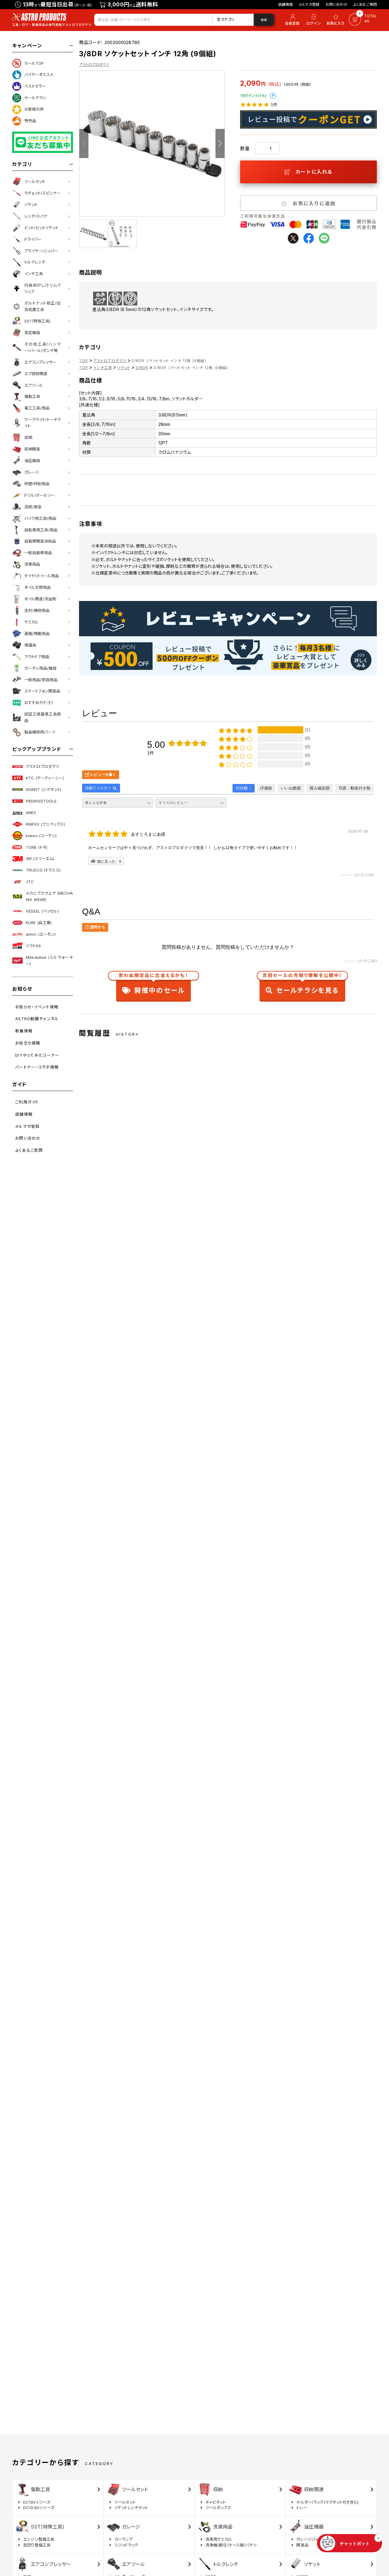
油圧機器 (32, 461)
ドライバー (33, 239)
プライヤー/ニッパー (41, 251)
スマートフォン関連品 (42, 691)
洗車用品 (32, 564)
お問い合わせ (336, 4)
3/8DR (142, 368)
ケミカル (31, 622)
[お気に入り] (336, 20)
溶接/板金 (33, 507)
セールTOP (34, 63)
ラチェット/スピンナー (43, 193)
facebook (309, 238)
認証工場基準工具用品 (43, 717)
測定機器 (32, 333)
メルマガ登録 (309, 4)
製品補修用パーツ (40, 732)
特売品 (30, 121)
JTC (30, 882)
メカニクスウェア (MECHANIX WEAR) (49, 896)
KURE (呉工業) (39, 923)
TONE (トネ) (37, 847)
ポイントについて (273, 96)
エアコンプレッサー (40, 362)
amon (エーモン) (41, 934)
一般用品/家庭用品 (41, 680)
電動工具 (32, 396)
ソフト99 (33, 946)
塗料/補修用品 (37, 610)
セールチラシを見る (302, 985)
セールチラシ (35, 98)
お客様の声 (34, 109)
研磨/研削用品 (37, 484)
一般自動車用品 (38, 553)
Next (220, 143)
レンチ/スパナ (36, 216)
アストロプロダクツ (42, 766)
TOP (84, 361)
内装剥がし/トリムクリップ (43, 288)
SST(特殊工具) (37, 321)
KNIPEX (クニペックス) (45, 824)
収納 (28, 437)
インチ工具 (34, 274)
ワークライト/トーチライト (43, 423)
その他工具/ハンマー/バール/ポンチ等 (43, 347)
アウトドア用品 (37, 657)
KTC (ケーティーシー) (45, 778)
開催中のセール (153, 985)
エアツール (34, 385)
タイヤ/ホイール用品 (42, 576)
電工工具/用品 (37, 408)
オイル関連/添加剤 (40, 599)
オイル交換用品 (38, 587)
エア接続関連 (36, 374)
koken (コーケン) (41, 836)
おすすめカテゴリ (39, 703)
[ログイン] (314, 20)
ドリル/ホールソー (40, 495)
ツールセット (35, 181)
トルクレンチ (35, 262)
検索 (264, 20)
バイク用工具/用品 (40, 518)
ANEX (31, 813)
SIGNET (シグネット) (44, 789)
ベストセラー (35, 86)
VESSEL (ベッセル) (42, 911)
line (324, 238)
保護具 (30, 645)
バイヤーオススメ (39, 74)
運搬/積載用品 (37, 634)
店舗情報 (286, 4)
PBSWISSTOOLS (41, 801)
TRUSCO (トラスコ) (43, 870)
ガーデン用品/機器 (40, 668)
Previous (84, 143)
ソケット (31, 205)
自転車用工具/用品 (41, 530)
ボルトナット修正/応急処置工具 (43, 306)
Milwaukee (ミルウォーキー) (49, 960)
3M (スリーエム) (40, 858)
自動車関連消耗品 (40, 541)
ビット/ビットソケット (41, 228)
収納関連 (32, 449)
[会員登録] (291, 20)
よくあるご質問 (365, 4)
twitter (293, 238)
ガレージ (32, 472)
